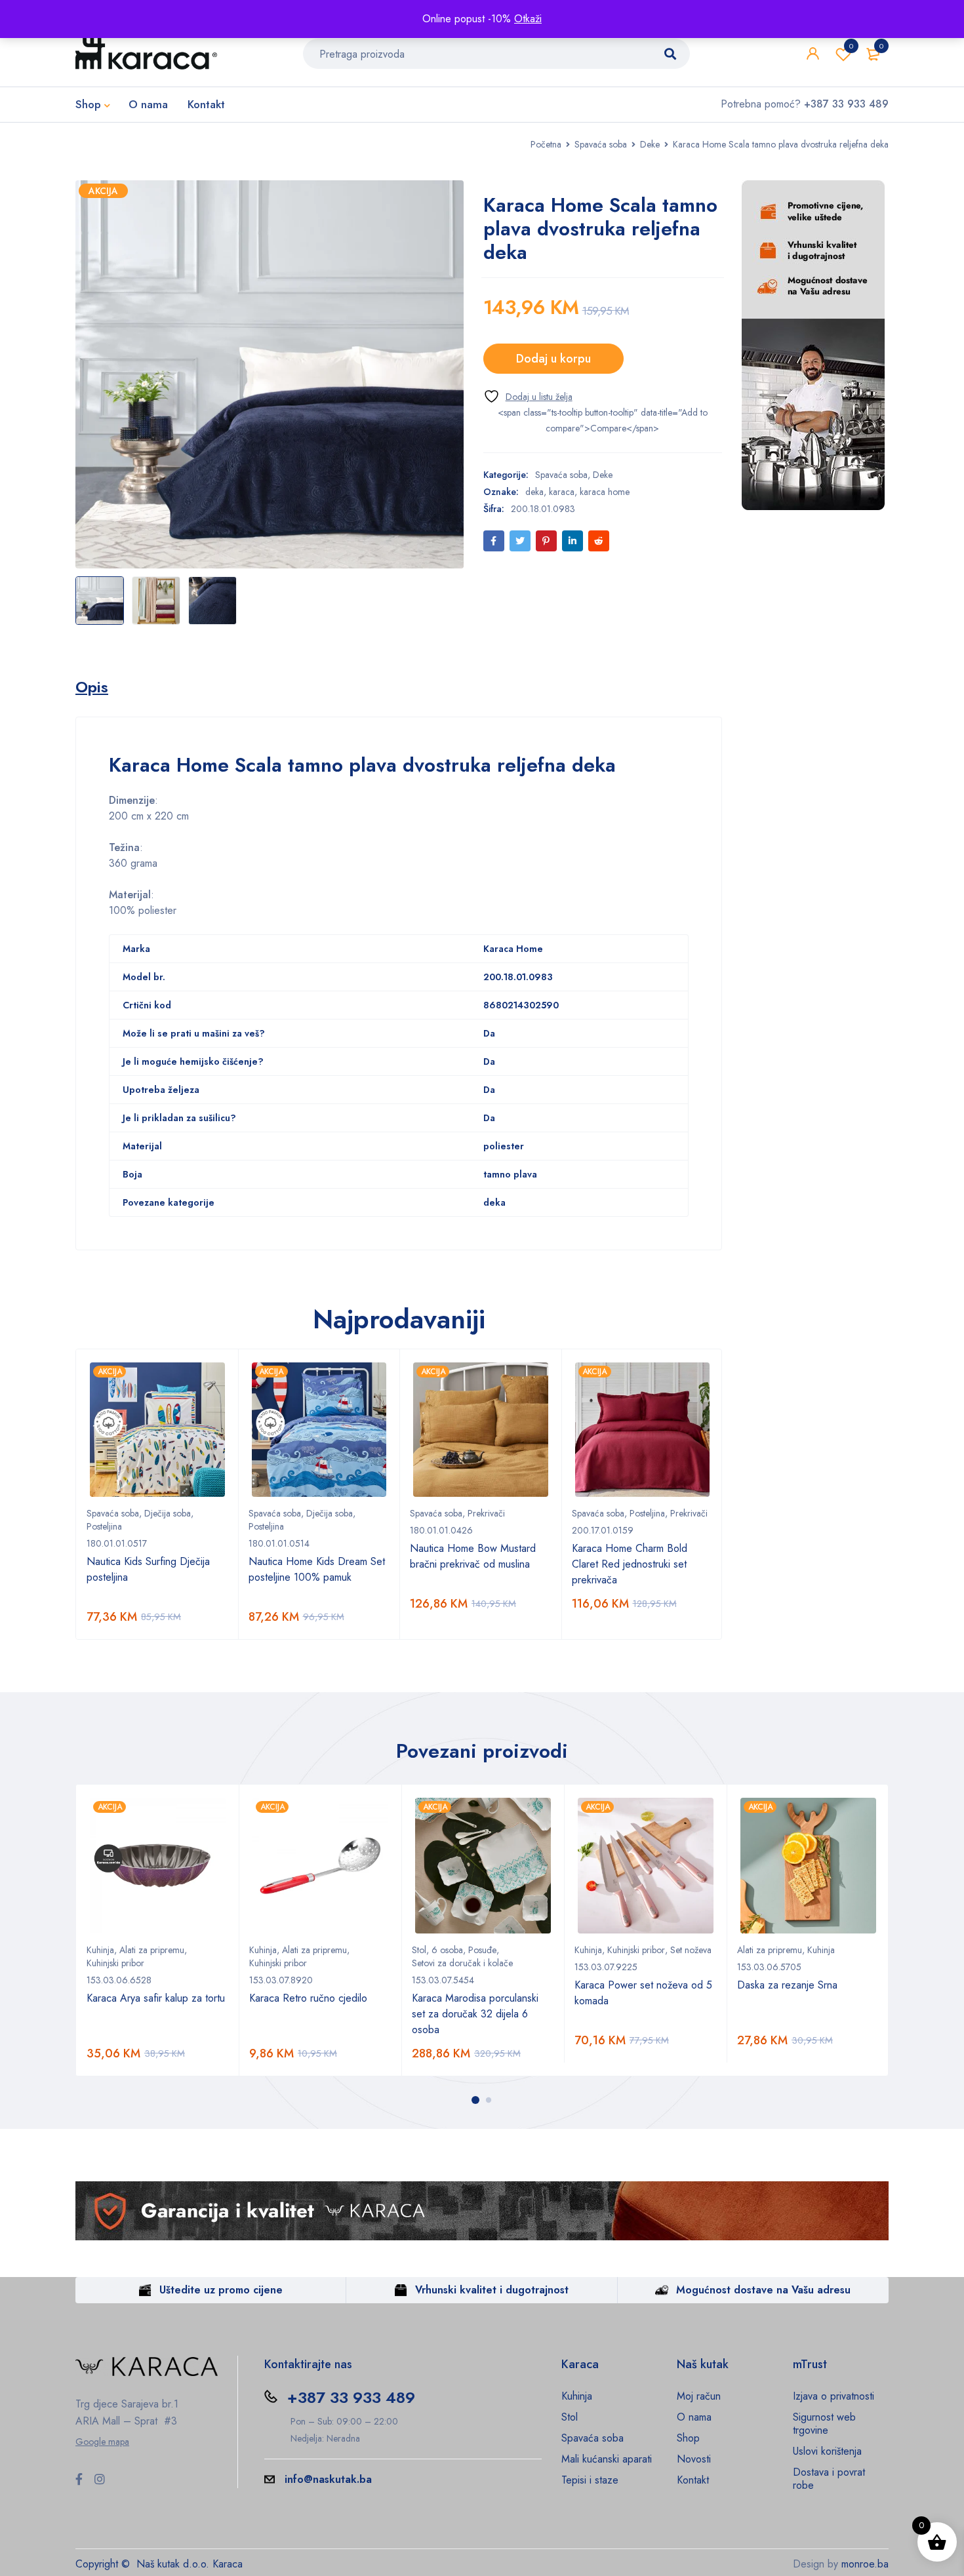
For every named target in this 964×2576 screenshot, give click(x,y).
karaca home (605, 492)
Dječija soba (168, 1513)
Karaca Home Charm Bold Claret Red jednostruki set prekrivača (630, 1564)
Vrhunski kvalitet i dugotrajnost (492, 2290)
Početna (546, 144)
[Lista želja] (528, 396)
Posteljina (104, 1526)
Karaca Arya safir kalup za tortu (156, 1998)
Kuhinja (100, 1950)
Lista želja (851, 46)
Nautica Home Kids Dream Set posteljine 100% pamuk (317, 1569)
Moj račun (699, 2396)
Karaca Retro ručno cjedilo (308, 1998)
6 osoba (447, 1950)
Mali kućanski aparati (607, 2459)
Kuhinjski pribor (115, 1963)
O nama (694, 2417)
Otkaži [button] (528, 19)
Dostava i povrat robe (829, 2479)
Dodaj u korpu (553, 359)
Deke (650, 144)
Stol (419, 1950)
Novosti (694, 2459)
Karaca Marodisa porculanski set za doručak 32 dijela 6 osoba (475, 2014)
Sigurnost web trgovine (824, 2424)
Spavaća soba (601, 144)
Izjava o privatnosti (833, 2396)
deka (534, 492)
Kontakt (693, 2480)
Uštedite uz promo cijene (221, 2290)
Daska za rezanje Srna (787, 1985)
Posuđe (482, 1950)
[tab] (92, 687)
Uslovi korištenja (827, 2451)
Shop (688, 2438)
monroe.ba (865, 2564)
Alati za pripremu (152, 1950)
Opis (92, 687)
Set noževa (691, 1950)
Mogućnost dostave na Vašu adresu (763, 2290)
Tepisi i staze (590, 2480)
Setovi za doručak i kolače (462, 1963)
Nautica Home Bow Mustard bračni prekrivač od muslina (473, 1556)
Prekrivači (486, 1513)
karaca (562, 492)
